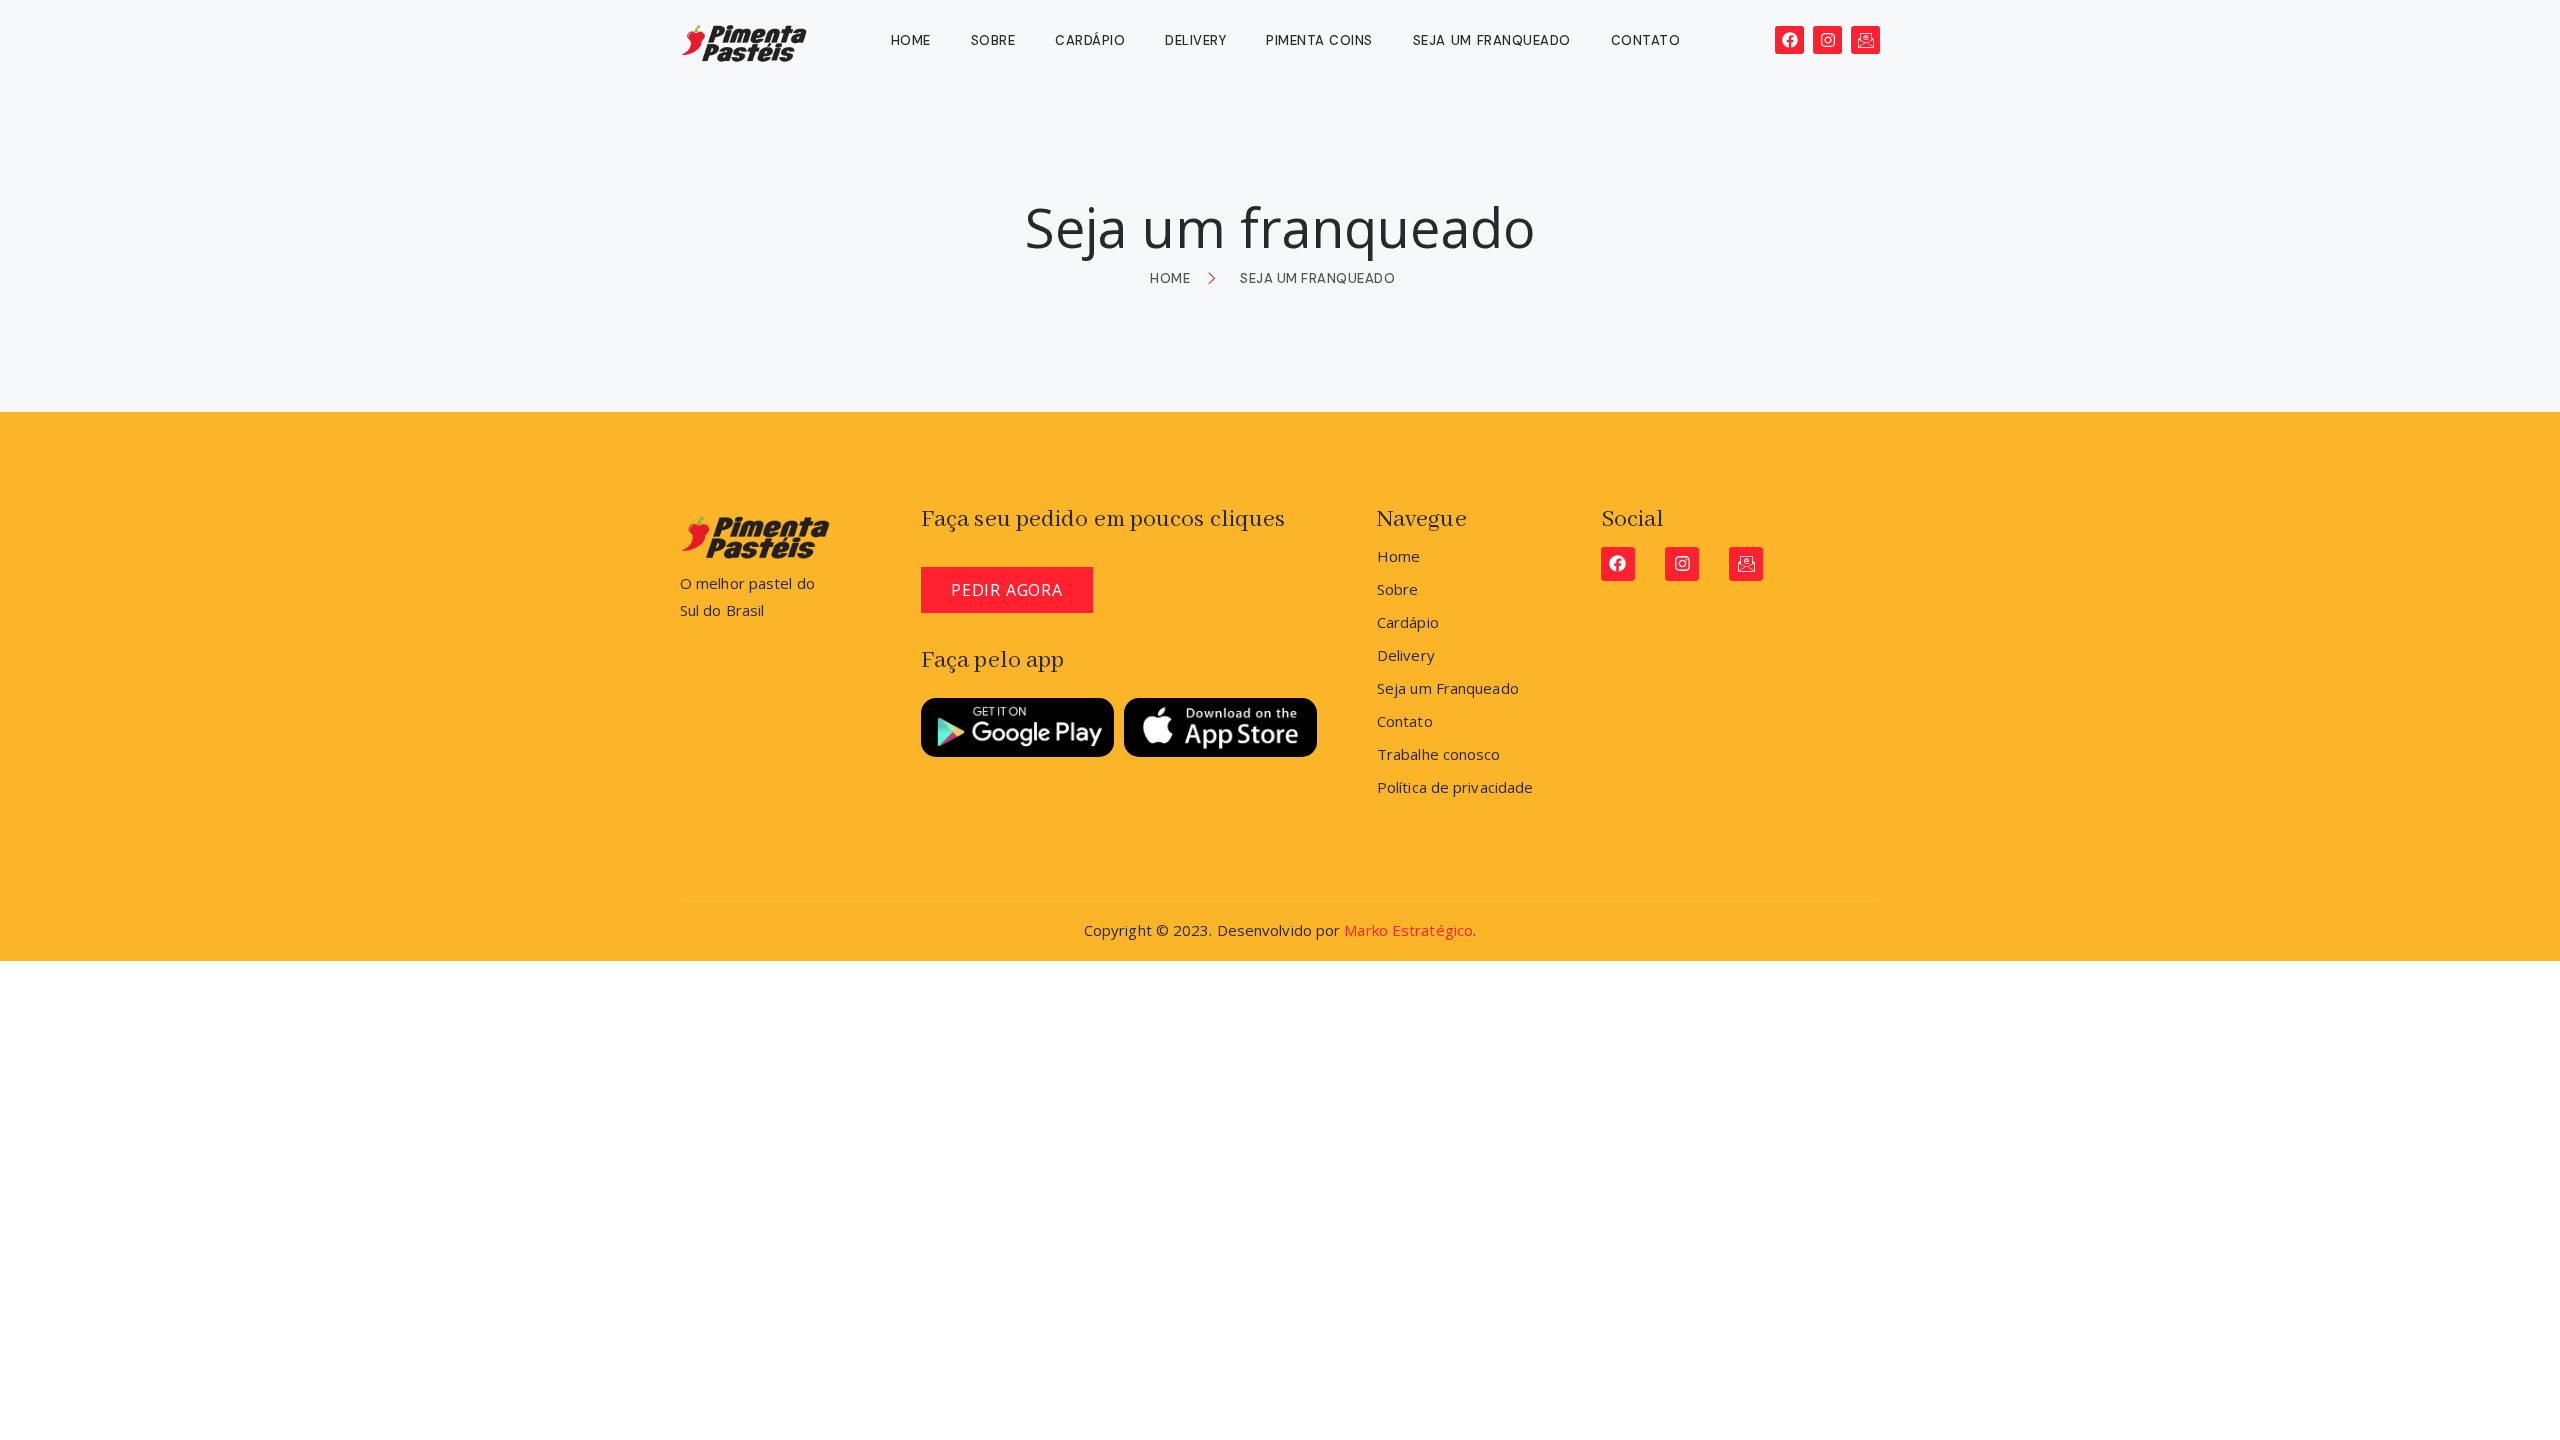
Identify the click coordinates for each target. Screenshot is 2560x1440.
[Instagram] (1827, 40)
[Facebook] (1789, 40)
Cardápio (1090, 40)
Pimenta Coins (1319, 40)
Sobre (993, 40)
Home (911, 40)
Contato (1646, 40)
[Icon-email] (1865, 40)
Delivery (1195, 40)
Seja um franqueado (1492, 40)
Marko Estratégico (1408, 930)
